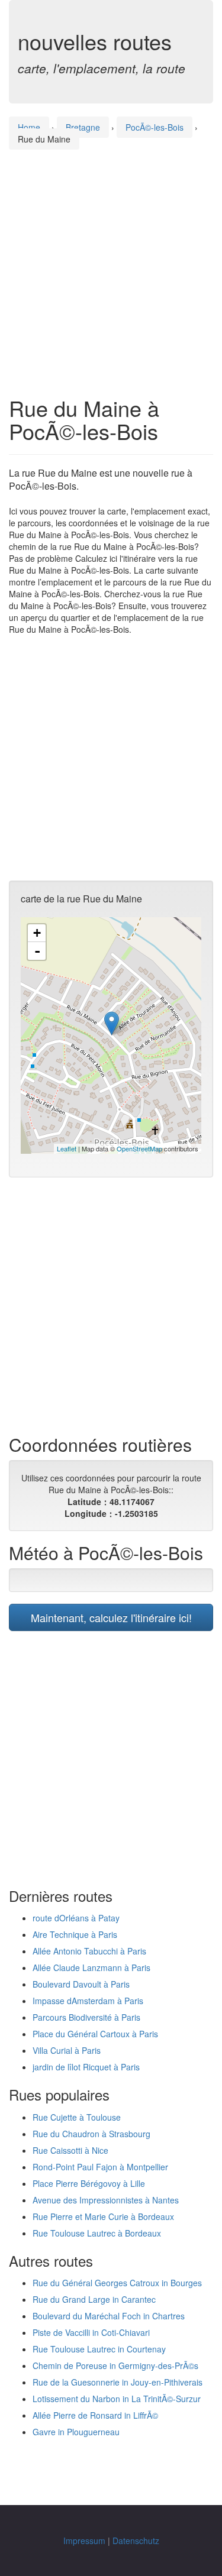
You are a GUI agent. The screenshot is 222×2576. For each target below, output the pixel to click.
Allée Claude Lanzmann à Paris (91, 1967)
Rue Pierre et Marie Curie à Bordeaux (103, 2216)
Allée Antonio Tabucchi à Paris (89, 1951)
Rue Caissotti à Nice (70, 2150)
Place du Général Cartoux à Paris (95, 2034)
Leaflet (67, 1148)
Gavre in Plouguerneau (76, 2432)
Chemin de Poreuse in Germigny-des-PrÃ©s (115, 2365)
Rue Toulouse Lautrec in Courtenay (99, 2349)
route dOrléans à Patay (76, 1918)
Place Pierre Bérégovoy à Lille (89, 2183)
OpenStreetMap (139, 1148)
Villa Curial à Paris (67, 2050)
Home (29, 127)
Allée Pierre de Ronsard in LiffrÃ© (95, 2415)
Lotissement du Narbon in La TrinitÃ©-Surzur (117, 2399)
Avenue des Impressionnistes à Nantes (106, 2200)
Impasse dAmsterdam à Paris (88, 2001)
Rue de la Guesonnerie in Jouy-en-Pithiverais (118, 2382)
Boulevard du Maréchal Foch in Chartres (109, 2316)
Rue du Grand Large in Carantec (94, 2299)
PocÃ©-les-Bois (155, 127)
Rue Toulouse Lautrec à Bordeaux (97, 2233)
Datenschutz (136, 2541)
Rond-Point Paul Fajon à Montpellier (100, 2167)
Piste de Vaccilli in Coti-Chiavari (91, 2332)
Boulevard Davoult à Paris (81, 1984)
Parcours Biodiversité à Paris (86, 2017)
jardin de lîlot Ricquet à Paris (86, 2067)
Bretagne (83, 127)
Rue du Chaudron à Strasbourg (91, 2134)
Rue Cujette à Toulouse (77, 2117)
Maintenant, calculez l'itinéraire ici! (111, 1617)
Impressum (84, 2541)
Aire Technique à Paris (75, 1934)
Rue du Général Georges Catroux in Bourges (117, 2283)
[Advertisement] (111, 262)
